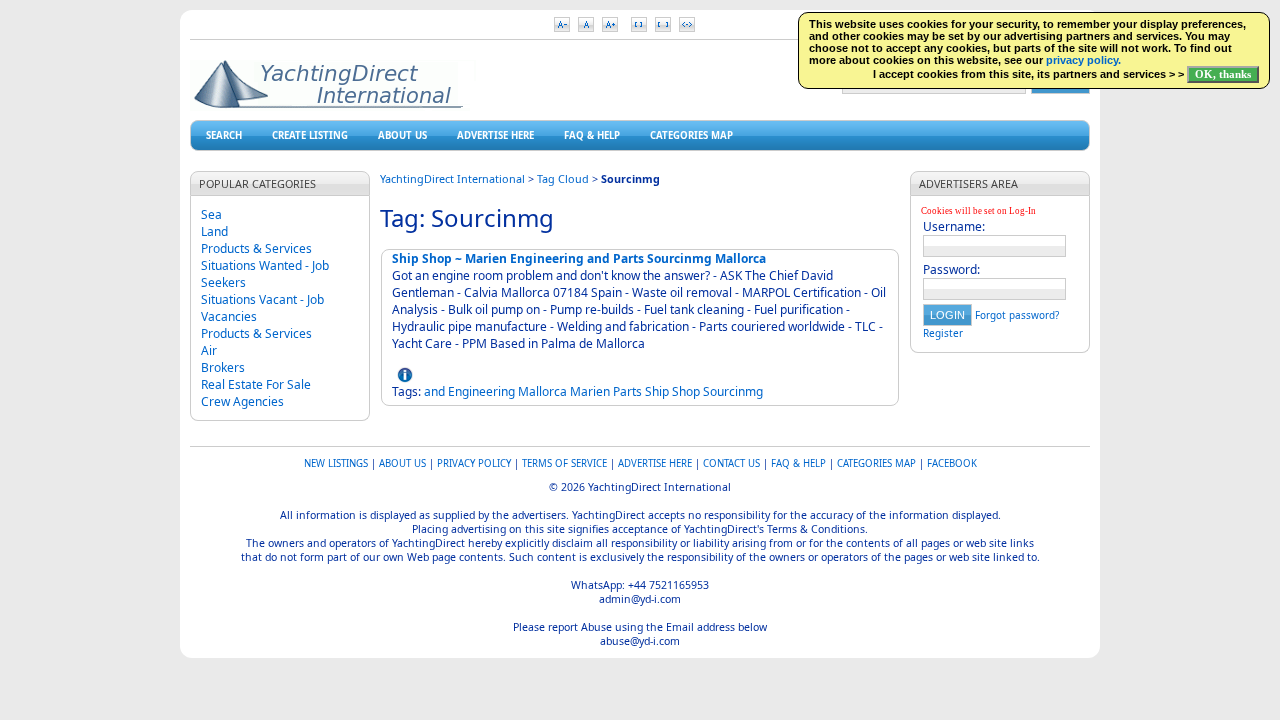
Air (209, 350)
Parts (627, 391)
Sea (211, 214)
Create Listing (310, 135)
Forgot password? (1017, 315)
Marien (590, 391)
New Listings (336, 463)
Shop (686, 391)
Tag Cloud (563, 178)
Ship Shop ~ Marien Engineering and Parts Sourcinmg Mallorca (579, 258)
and (434, 391)
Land (214, 231)
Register (943, 333)
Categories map (691, 135)
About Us (402, 135)
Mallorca (542, 391)
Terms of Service (564, 463)
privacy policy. (1083, 60)
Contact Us (731, 463)
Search (224, 135)
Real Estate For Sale (256, 384)
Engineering (481, 391)
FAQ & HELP (592, 135)
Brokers (223, 367)
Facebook (952, 463)
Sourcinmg (733, 391)
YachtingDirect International (452, 178)
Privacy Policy (474, 463)
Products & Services (256, 248)
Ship (657, 391)
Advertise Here (495, 135)
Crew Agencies (242, 401)
